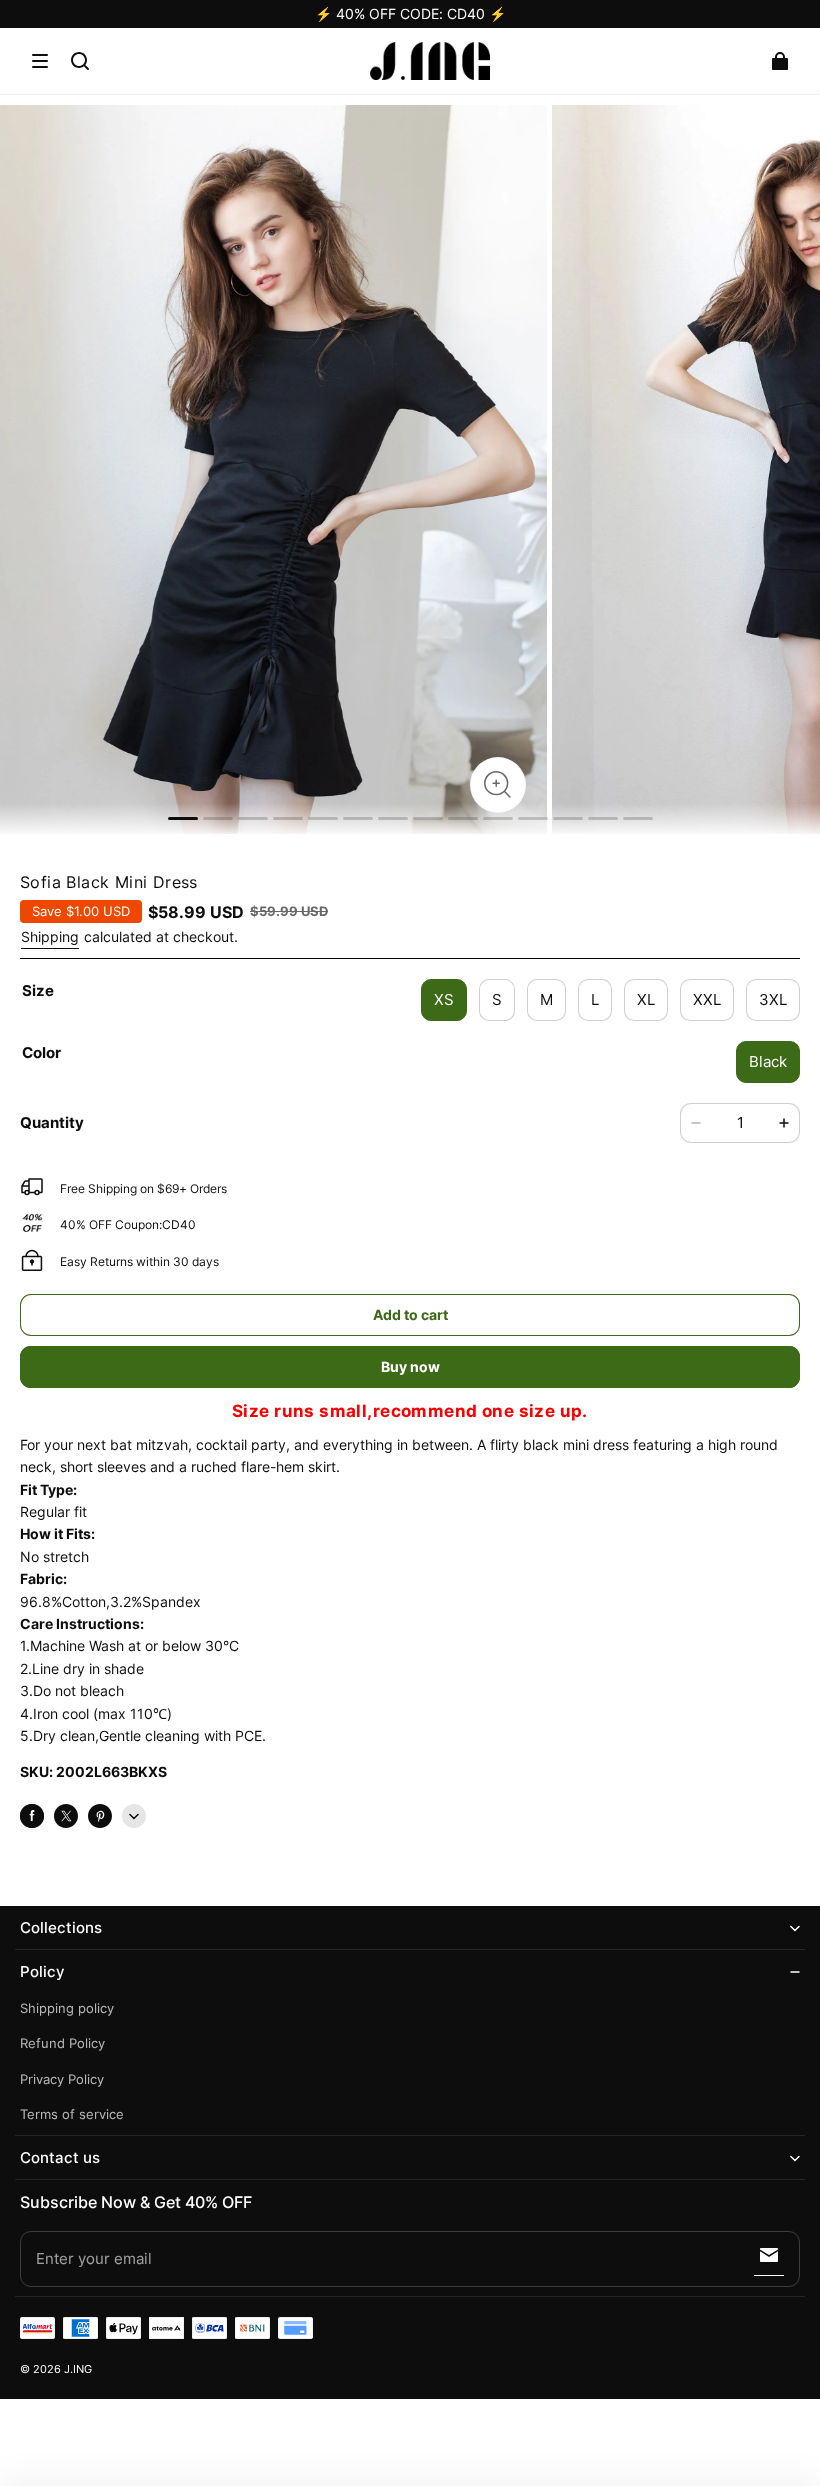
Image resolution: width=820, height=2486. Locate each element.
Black (768, 1061)
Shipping (50, 936)
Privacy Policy (62, 2079)
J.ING (78, 2369)
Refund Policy (62, 2043)
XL (646, 999)
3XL (773, 999)
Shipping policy (67, 2008)
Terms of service (72, 2114)
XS (444, 999)
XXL (707, 999)
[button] (40, 61)
